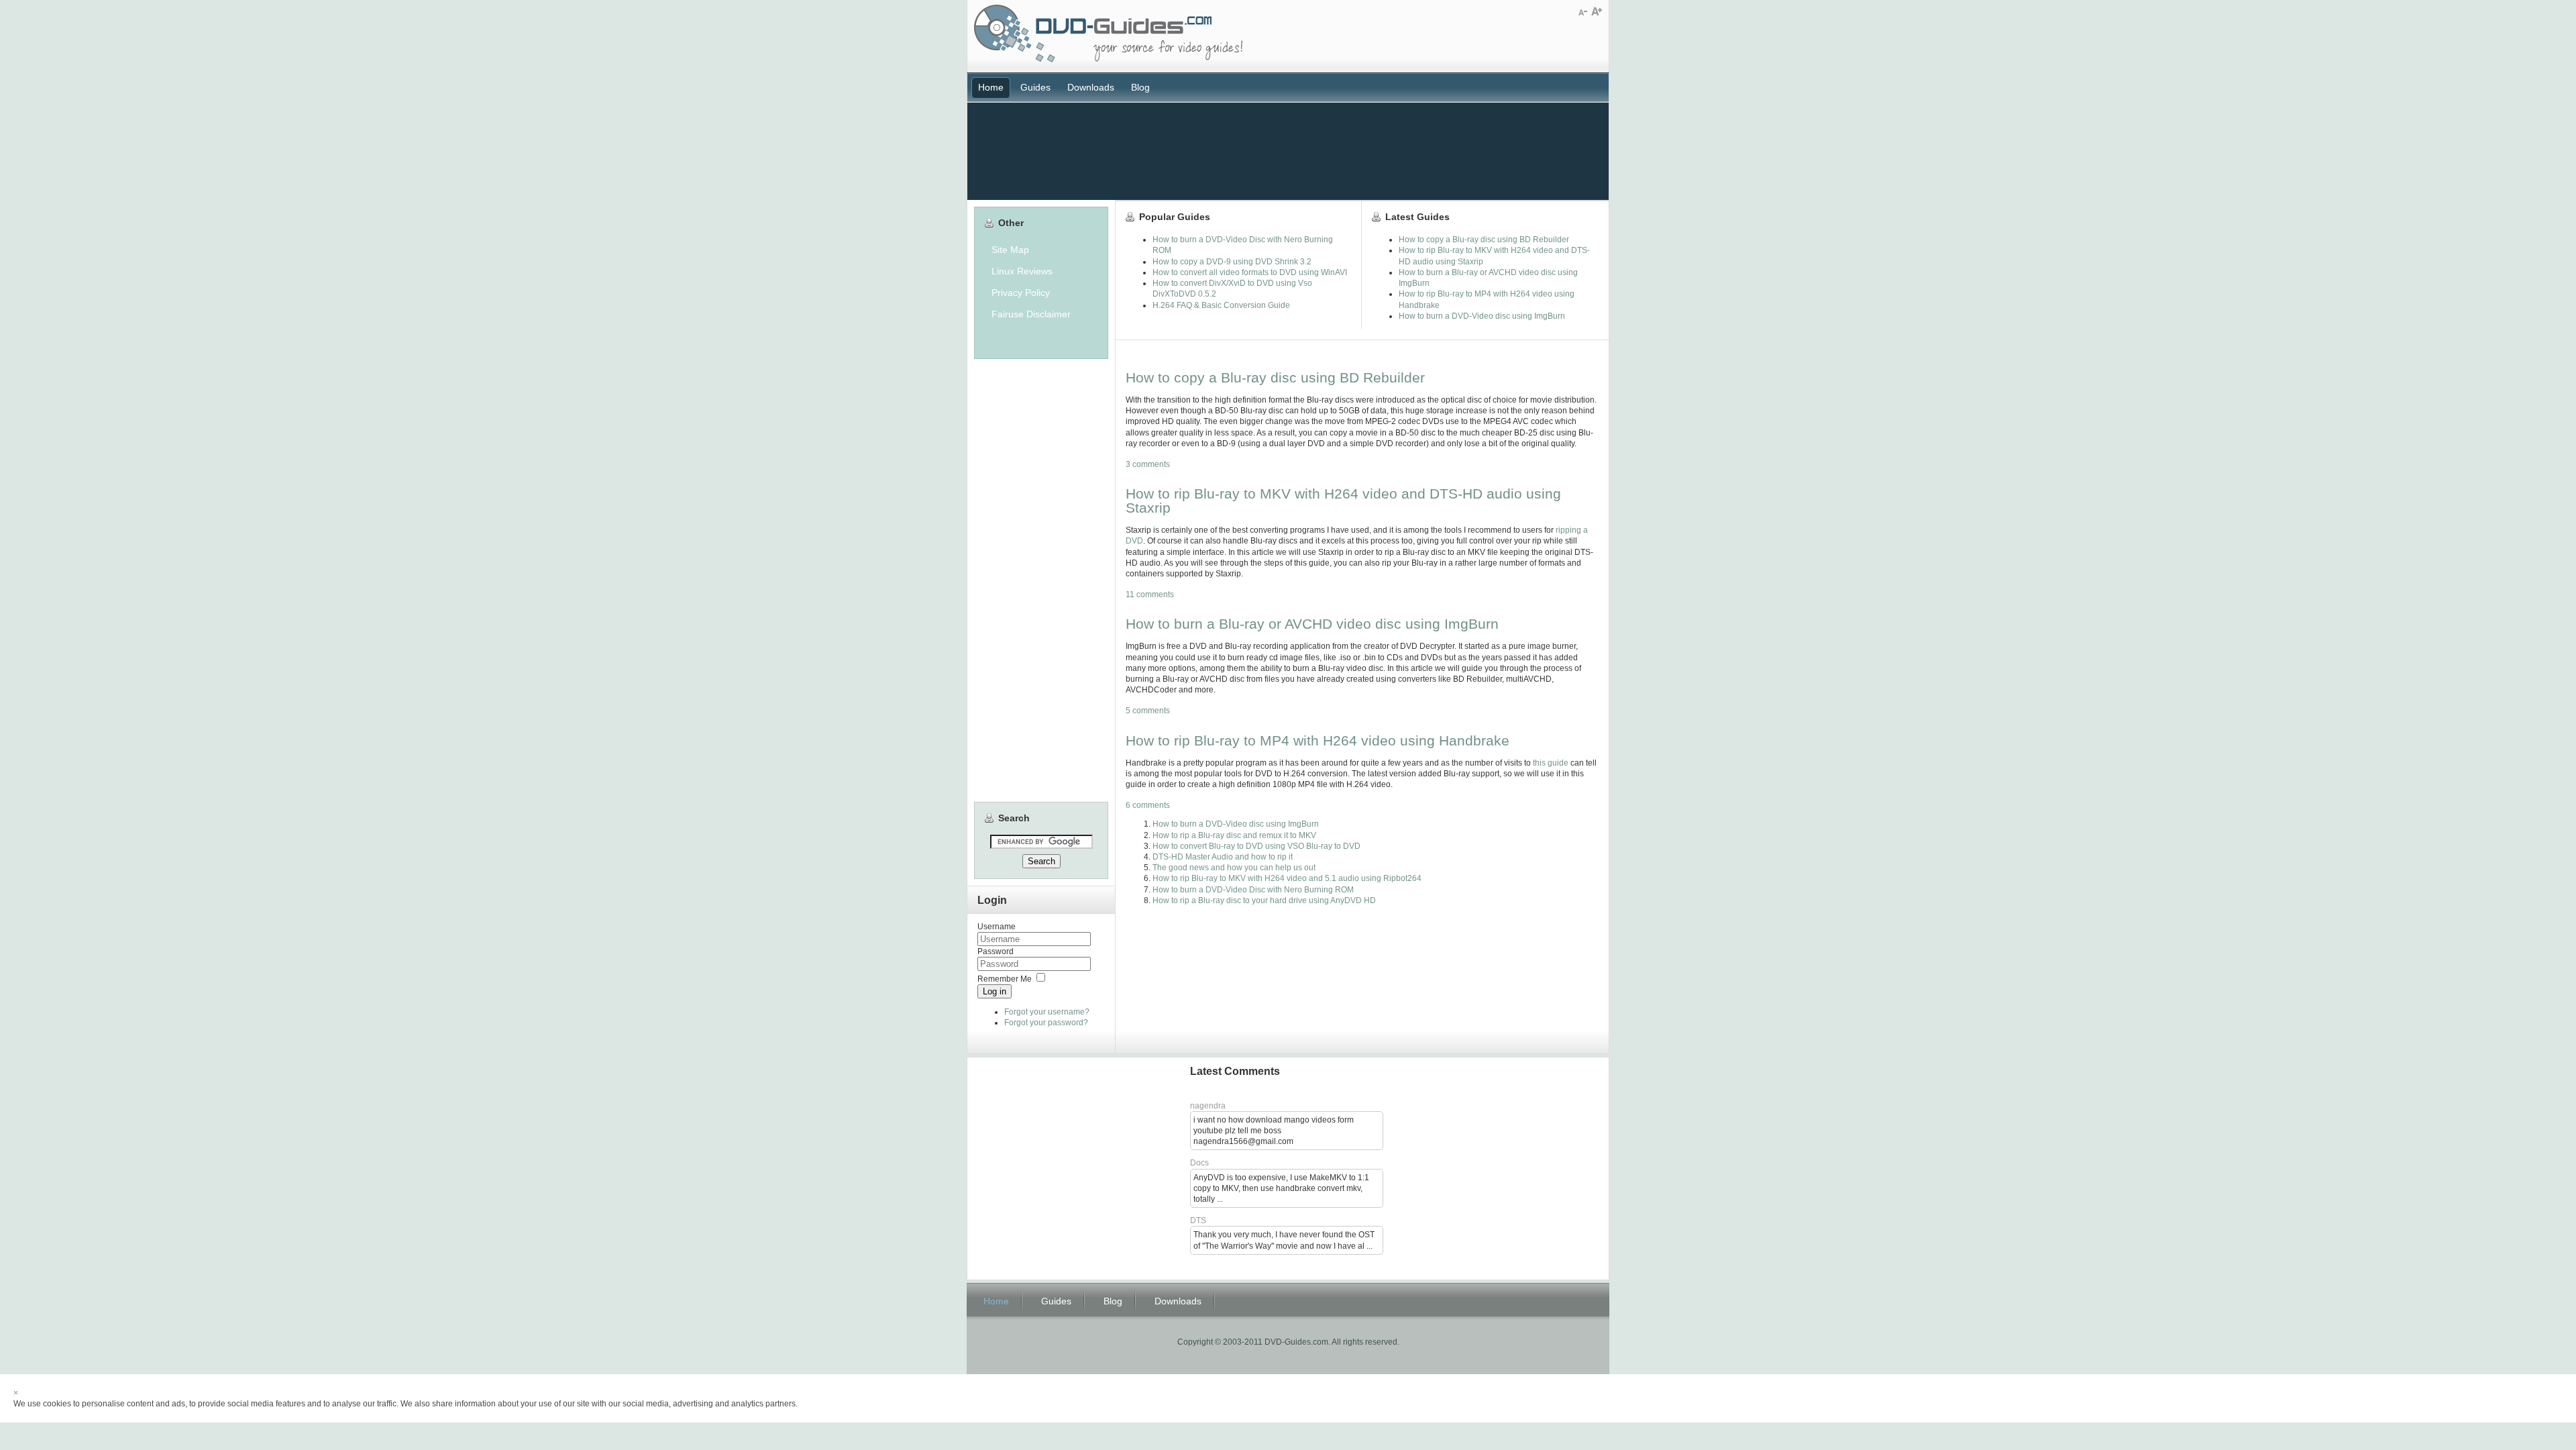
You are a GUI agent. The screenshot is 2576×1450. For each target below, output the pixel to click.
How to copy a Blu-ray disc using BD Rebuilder (1275, 377)
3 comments (1148, 464)
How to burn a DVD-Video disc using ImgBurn (1236, 824)
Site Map (1010, 250)
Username (997, 927)
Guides (1035, 87)
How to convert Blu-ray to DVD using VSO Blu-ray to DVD (1256, 846)
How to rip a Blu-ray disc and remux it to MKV (1234, 835)
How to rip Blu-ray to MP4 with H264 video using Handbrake (1318, 740)
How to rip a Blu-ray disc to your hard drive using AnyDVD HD (1264, 900)
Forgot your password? (1046, 1023)
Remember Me (1005, 979)
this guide (1551, 763)
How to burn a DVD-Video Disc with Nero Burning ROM (1253, 890)
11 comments (1150, 594)
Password (996, 951)
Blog (1140, 87)
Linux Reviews (1022, 271)
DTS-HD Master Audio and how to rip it (1223, 857)
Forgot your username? (1047, 1012)
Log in (995, 991)
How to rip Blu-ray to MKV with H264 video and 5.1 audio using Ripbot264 (1287, 878)
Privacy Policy (1021, 293)
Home (991, 87)
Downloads (1091, 87)
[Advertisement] (1288, 150)
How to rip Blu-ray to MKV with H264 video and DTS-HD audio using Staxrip (1343, 501)
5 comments (1148, 711)
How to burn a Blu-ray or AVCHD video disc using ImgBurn (1312, 624)
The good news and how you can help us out (1234, 868)
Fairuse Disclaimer (1031, 314)
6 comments (1148, 805)
